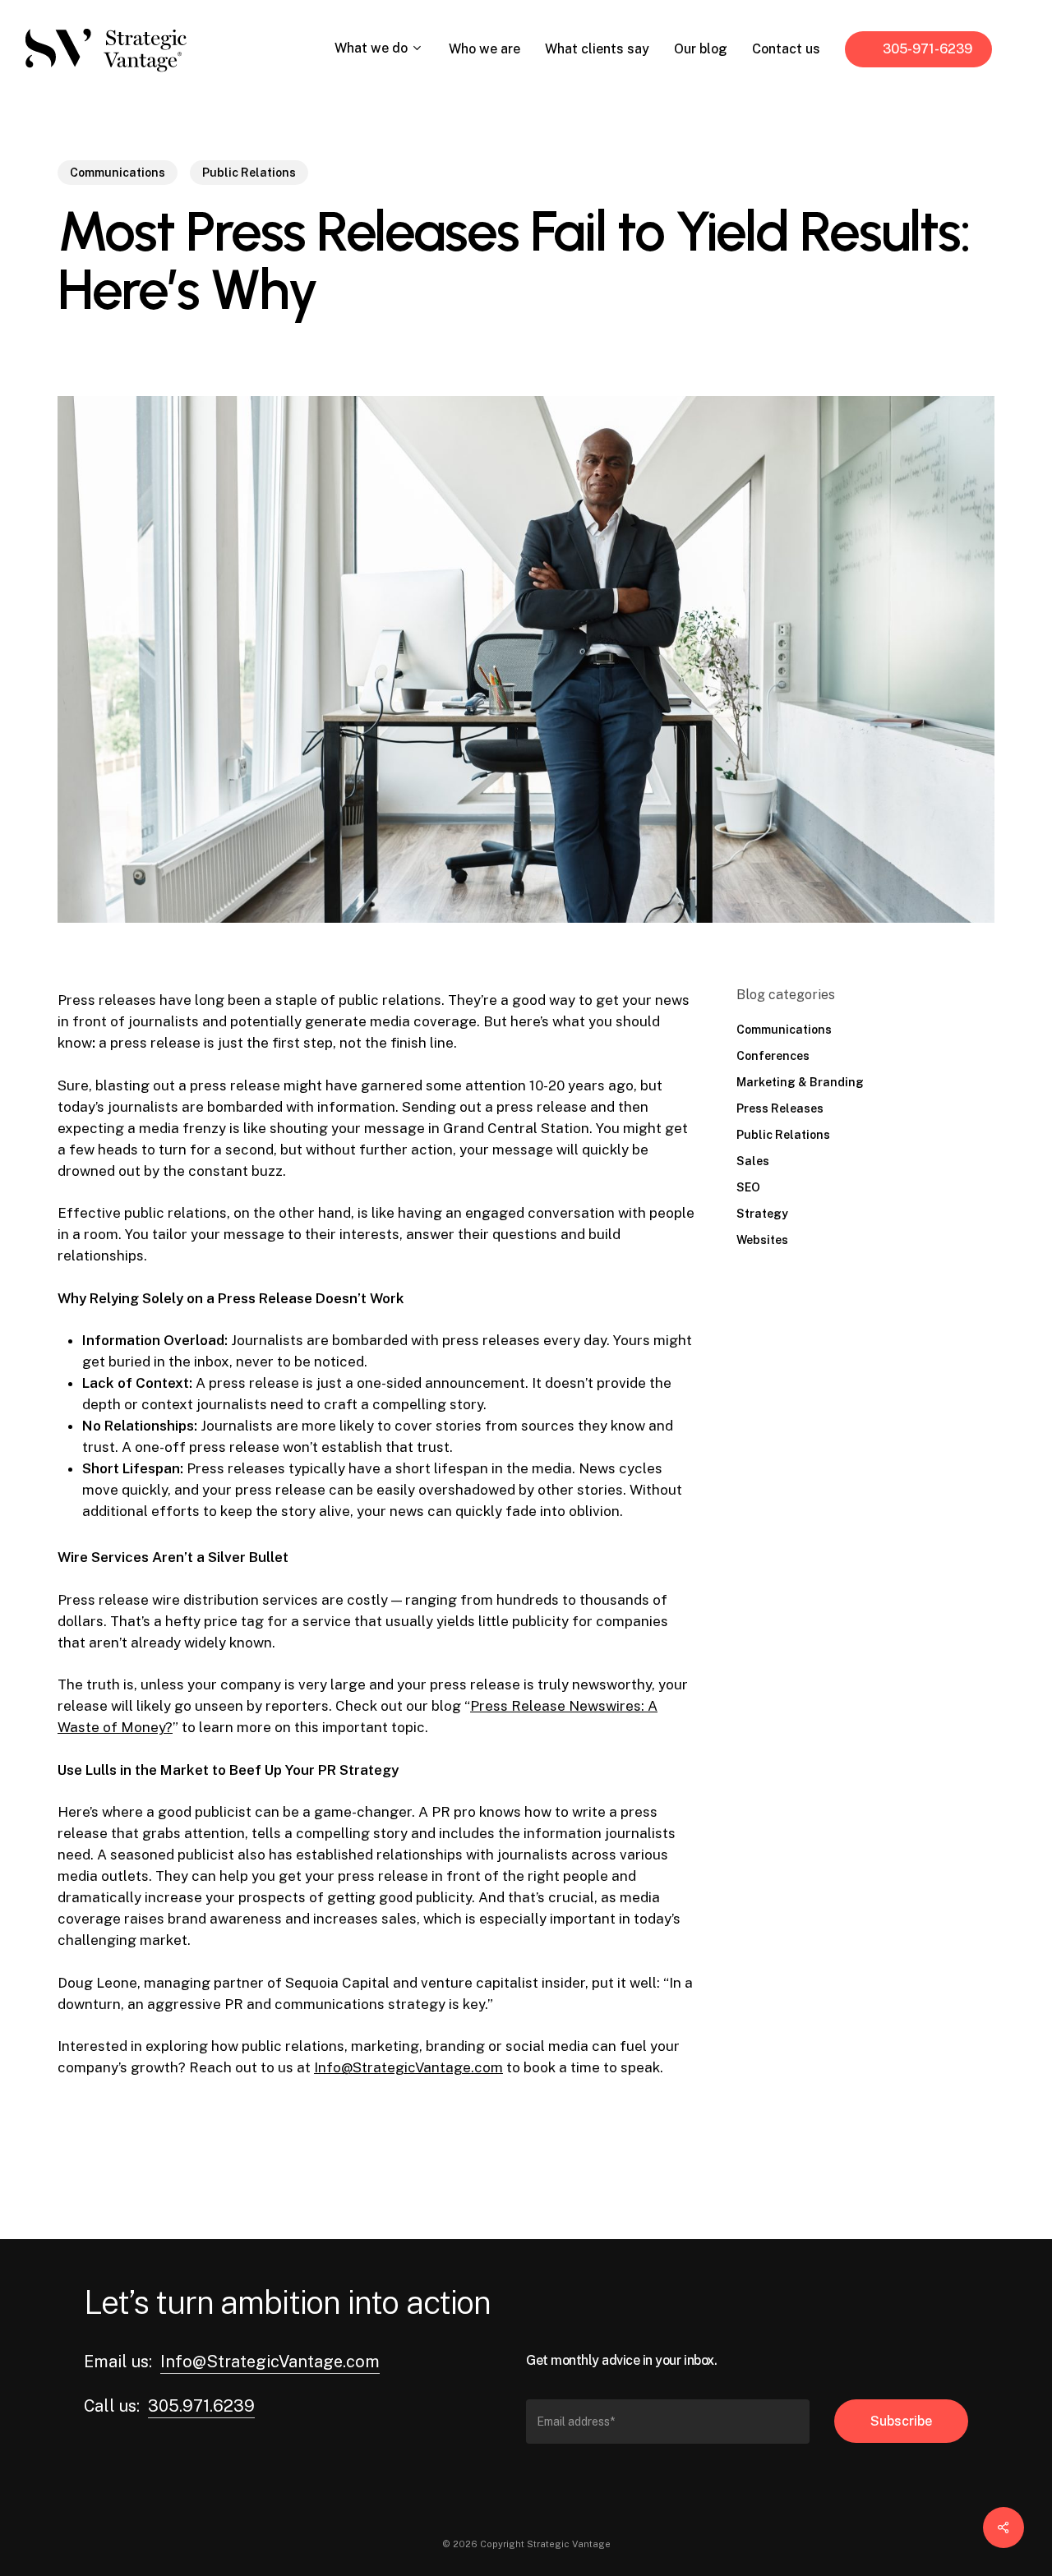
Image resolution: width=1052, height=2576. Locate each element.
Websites (762, 1240)
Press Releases (780, 1108)
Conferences (773, 1056)
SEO (748, 1187)
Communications (118, 173)
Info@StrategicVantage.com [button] (270, 2362)
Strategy (762, 1214)
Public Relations (249, 173)
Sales (753, 1161)
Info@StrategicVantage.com (408, 2067)
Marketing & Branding (800, 1082)
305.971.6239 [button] (201, 2406)
